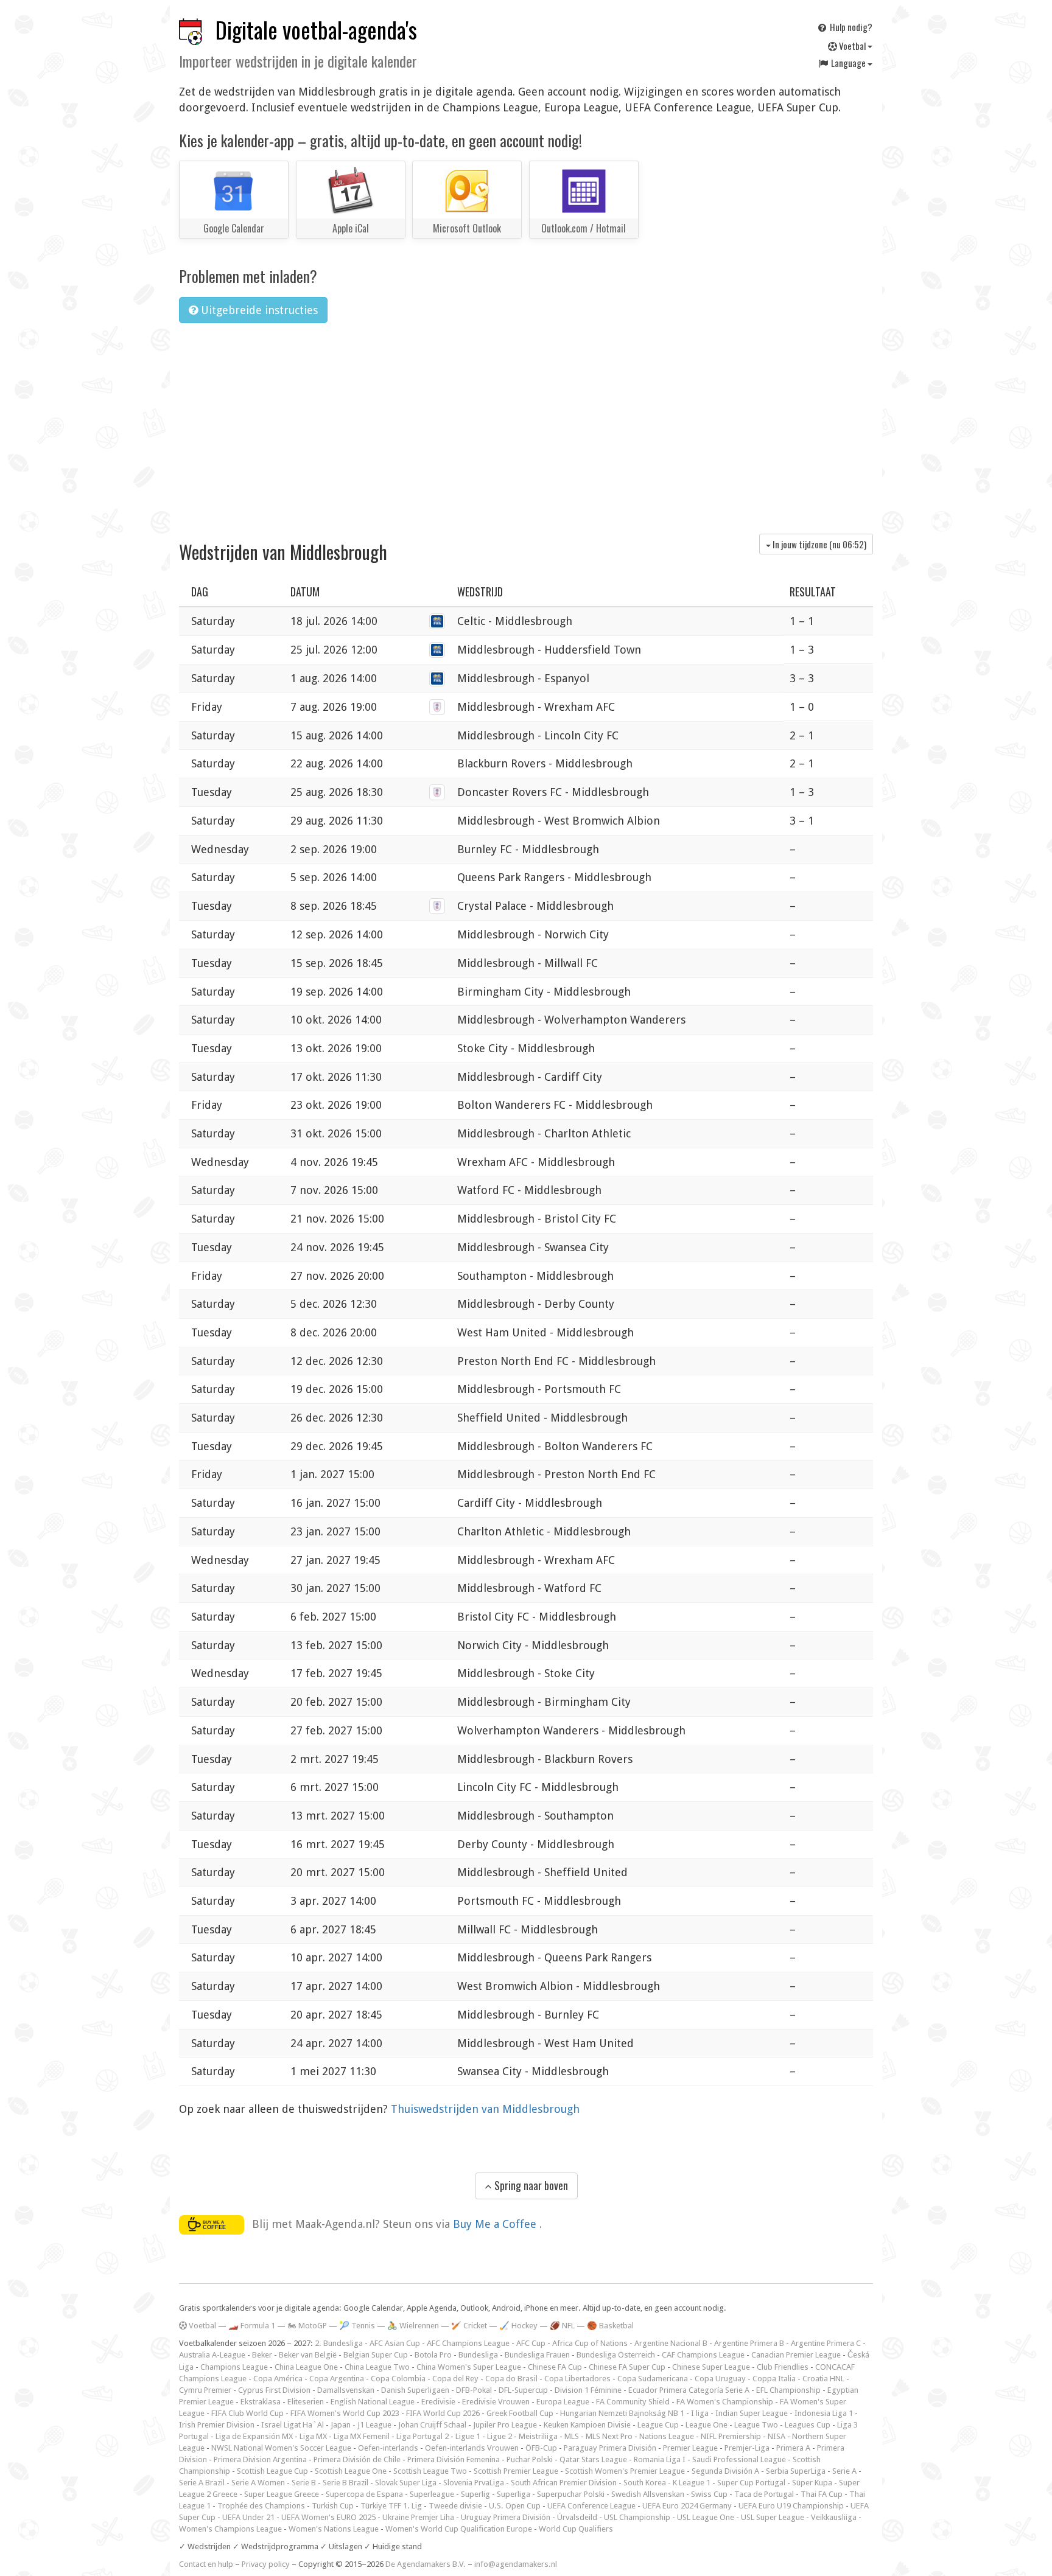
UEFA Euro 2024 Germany (687, 2506)
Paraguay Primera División (610, 2448)
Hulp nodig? (850, 27)
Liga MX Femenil (362, 2436)
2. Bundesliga (339, 2343)
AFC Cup (531, 2343)
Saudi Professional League (739, 2459)
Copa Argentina (337, 2379)
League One (707, 2425)
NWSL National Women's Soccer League (281, 2448)
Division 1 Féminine (588, 2390)
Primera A (793, 2448)
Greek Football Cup (520, 2413)
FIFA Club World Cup (247, 2413)
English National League (373, 2402)
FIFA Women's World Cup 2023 (345, 2413)
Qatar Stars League (593, 2459)
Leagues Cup (808, 2425)
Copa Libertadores (577, 2379)
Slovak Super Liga (406, 2483)
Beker (262, 2355)
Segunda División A (725, 2471)
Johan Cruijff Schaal (432, 2425)
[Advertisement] (526, 424)
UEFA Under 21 (248, 2517)
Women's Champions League (230, 2529)
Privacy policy (266, 2564)
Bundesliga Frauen (537, 2355)
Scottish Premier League (516, 2471)
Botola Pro (433, 2355)
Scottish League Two (430, 2471)
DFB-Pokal (474, 2390)
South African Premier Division (564, 2483)
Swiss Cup (709, 2494)
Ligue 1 (468, 2436)
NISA (777, 2436)
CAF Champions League (703, 2355)
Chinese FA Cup (555, 2367)
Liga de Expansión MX (254, 2436)
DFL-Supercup (523, 2390)
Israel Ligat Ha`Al (293, 2425)
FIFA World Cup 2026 (443, 2413)
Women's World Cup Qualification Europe (459, 2529)
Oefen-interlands (388, 2448)
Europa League (563, 2402)
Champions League (234, 2367)
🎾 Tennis (357, 2326)
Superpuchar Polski (571, 2494)
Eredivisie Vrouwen (496, 2402)
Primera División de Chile (357, 2459)
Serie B (304, 2483)
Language (848, 63)
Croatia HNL (823, 2379)
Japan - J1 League (361, 2425)
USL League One (706, 2517)
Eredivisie (438, 2402)
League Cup (658, 2425)
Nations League (667, 2436)
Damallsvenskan (346, 2390)
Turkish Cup (333, 2506)
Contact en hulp (206, 2564)
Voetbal (852, 46)
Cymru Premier (205, 2390)
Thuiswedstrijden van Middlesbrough (485, 2109)
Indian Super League (752, 2413)
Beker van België (308, 2355)
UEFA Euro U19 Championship (791, 2506)
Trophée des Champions (261, 2506)
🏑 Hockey (518, 2326)
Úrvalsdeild (577, 2517)
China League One (306, 2367)
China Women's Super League (469, 2367)
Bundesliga (478, 2355)
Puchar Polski (530, 2459)
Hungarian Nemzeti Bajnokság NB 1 (622, 2413)
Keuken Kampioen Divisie (587, 2425)
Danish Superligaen (415, 2390)
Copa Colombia (398, 2379)
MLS (572, 2436)
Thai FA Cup (822, 2494)
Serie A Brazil (202, 2483)
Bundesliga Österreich (616, 2355)
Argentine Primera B (749, 2343)
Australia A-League (212, 2355)
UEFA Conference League (591, 2506)
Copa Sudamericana (653, 2379)
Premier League (690, 2448)
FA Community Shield (633, 2402)
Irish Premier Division (217, 2425)
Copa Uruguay (720, 2379)
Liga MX (313, 2436)
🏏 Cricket (469, 2326)
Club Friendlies (783, 2367)
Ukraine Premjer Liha (418, 2517)
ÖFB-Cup (541, 2448)
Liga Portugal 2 (423, 2436)
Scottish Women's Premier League (625, 2471)
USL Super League (773, 2517)
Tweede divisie (455, 2506)
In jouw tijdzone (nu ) (819, 544)
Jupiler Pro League (505, 2425)
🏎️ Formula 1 (252, 2326)
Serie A (844, 2471)
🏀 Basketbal (610, 2326)
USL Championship (637, 2517)
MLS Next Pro (609, 2436)
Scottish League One (351, 2471)
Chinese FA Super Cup (627, 2367)
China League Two (377, 2367)
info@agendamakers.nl (516, 2564)
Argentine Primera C (826, 2343)
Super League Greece (282, 2494)
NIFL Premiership (731, 2436)
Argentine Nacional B (671, 2343)
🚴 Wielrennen (413, 2326)
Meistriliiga (538, 2436)
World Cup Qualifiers (576, 2529)
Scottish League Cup (272, 2471)
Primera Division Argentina (260, 2459)
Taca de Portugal (764, 2494)
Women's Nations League (334, 2529)
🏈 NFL (562, 2326)
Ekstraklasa (261, 2402)
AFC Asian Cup (395, 2343)
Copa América (278, 2379)
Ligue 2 (500, 2436)
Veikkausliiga (834, 2517)
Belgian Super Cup (376, 2355)
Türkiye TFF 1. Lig (391, 2506)
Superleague (432, 2494)
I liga (700, 2413)
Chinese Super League (711, 2367)
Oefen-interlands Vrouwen (472, 2448)
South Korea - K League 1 (667, 2483)
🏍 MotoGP (307, 2326)
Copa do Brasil (511, 2379)
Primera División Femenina (454, 2459)
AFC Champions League (468, 2343)
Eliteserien (306, 2402)
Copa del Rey (455, 2379)
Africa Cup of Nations (590, 2343)
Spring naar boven (530, 2185)
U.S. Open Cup (515, 2506)
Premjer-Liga (747, 2448)
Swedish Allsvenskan (648, 2494)
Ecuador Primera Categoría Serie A (689, 2390)
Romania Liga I (660, 2459)
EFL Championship (788, 2390)
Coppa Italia (774, 2379)
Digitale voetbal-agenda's (316, 30)
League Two (756, 2425)
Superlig (475, 2494)
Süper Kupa (812, 2483)
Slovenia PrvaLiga (474, 2483)
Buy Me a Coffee (496, 2224)
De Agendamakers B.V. (426, 2564)
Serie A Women (258, 2483)
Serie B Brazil (345, 2483)
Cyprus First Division (274, 2390)
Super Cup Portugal (751, 2483)
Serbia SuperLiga (796, 2471)
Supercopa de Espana (364, 2494)
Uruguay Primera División (506, 2517)
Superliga (514, 2494)
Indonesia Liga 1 (824, 2413)
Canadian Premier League (796, 2355)
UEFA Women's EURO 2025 (328, 2517)
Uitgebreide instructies (258, 310)
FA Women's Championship (725, 2402)
